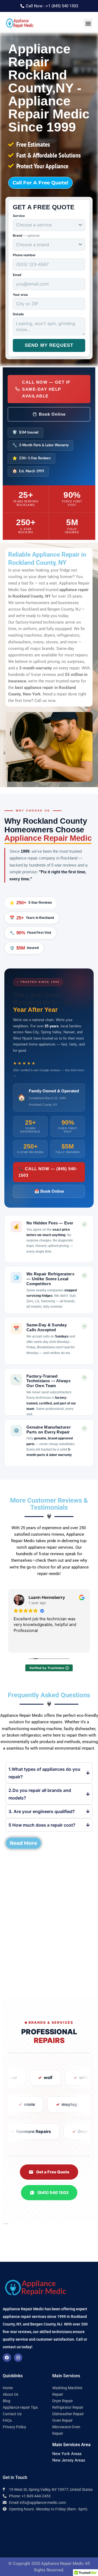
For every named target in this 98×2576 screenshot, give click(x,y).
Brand (26, 235)
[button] (88, 23)
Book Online (52, 414)
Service (19, 216)
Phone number (24, 255)
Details (18, 314)
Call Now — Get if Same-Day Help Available (46, 389)
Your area (20, 295)
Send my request (49, 345)
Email (17, 275)
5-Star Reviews (31, 903)
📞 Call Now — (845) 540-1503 (48, 1172)
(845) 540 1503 (53, 2193)
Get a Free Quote (53, 2172)
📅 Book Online (49, 1191)
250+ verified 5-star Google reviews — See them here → (49, 1073)
